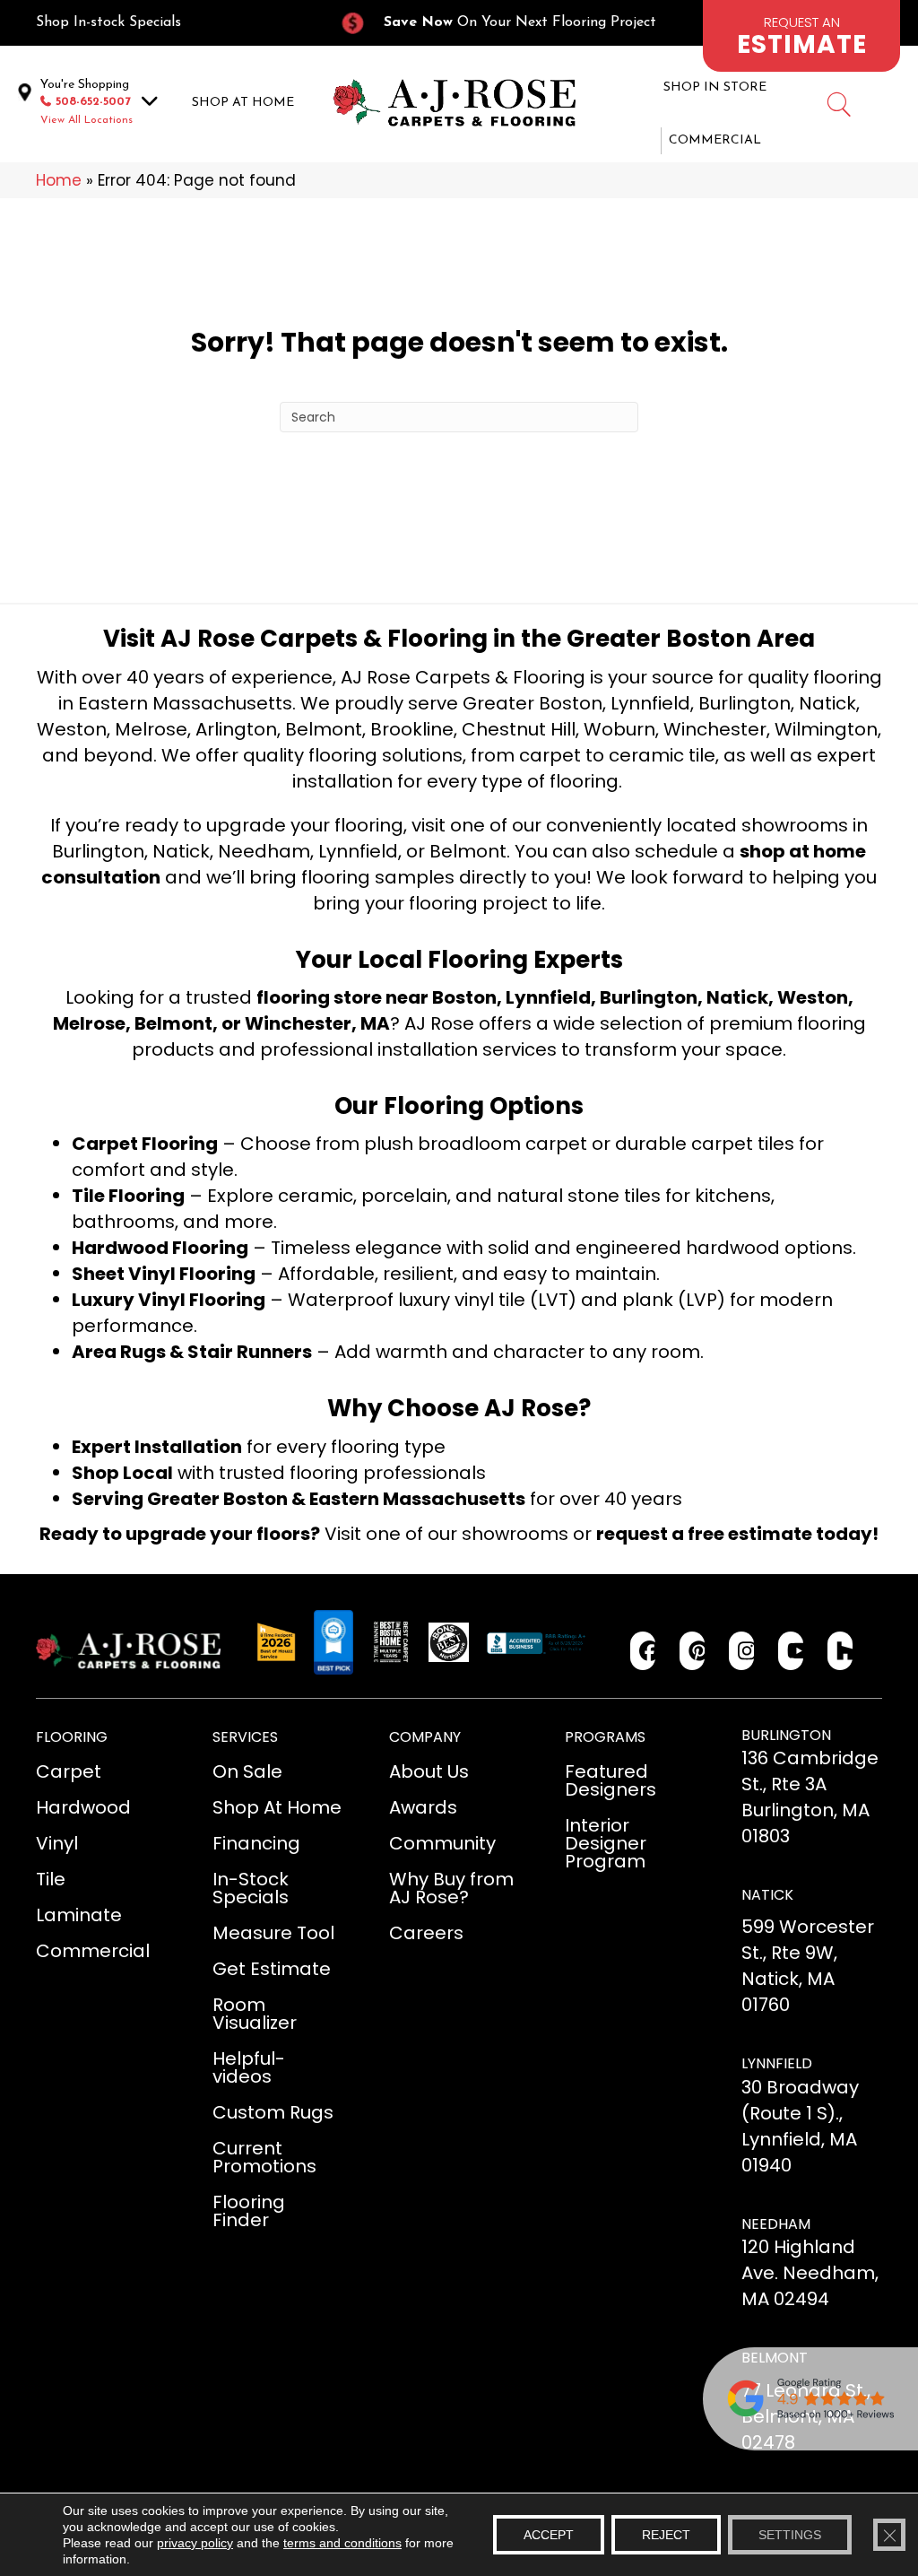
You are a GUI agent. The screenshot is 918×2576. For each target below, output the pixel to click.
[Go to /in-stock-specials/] (169, 23)
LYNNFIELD (777, 2063)
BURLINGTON (786, 1735)
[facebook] (643, 1651)
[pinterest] (693, 1651)
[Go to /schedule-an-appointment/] (801, 36)
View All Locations (87, 120)
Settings (790, 2535)
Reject (666, 2535)
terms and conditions (342, 2543)
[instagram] (742, 1651)
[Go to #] (838, 107)
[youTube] (791, 1651)
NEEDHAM (776, 2224)
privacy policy (195, 2543)
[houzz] (840, 1651)
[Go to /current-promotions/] (508, 23)
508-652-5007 (93, 102)
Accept (549, 2535)
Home (59, 180)
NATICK (767, 1895)
